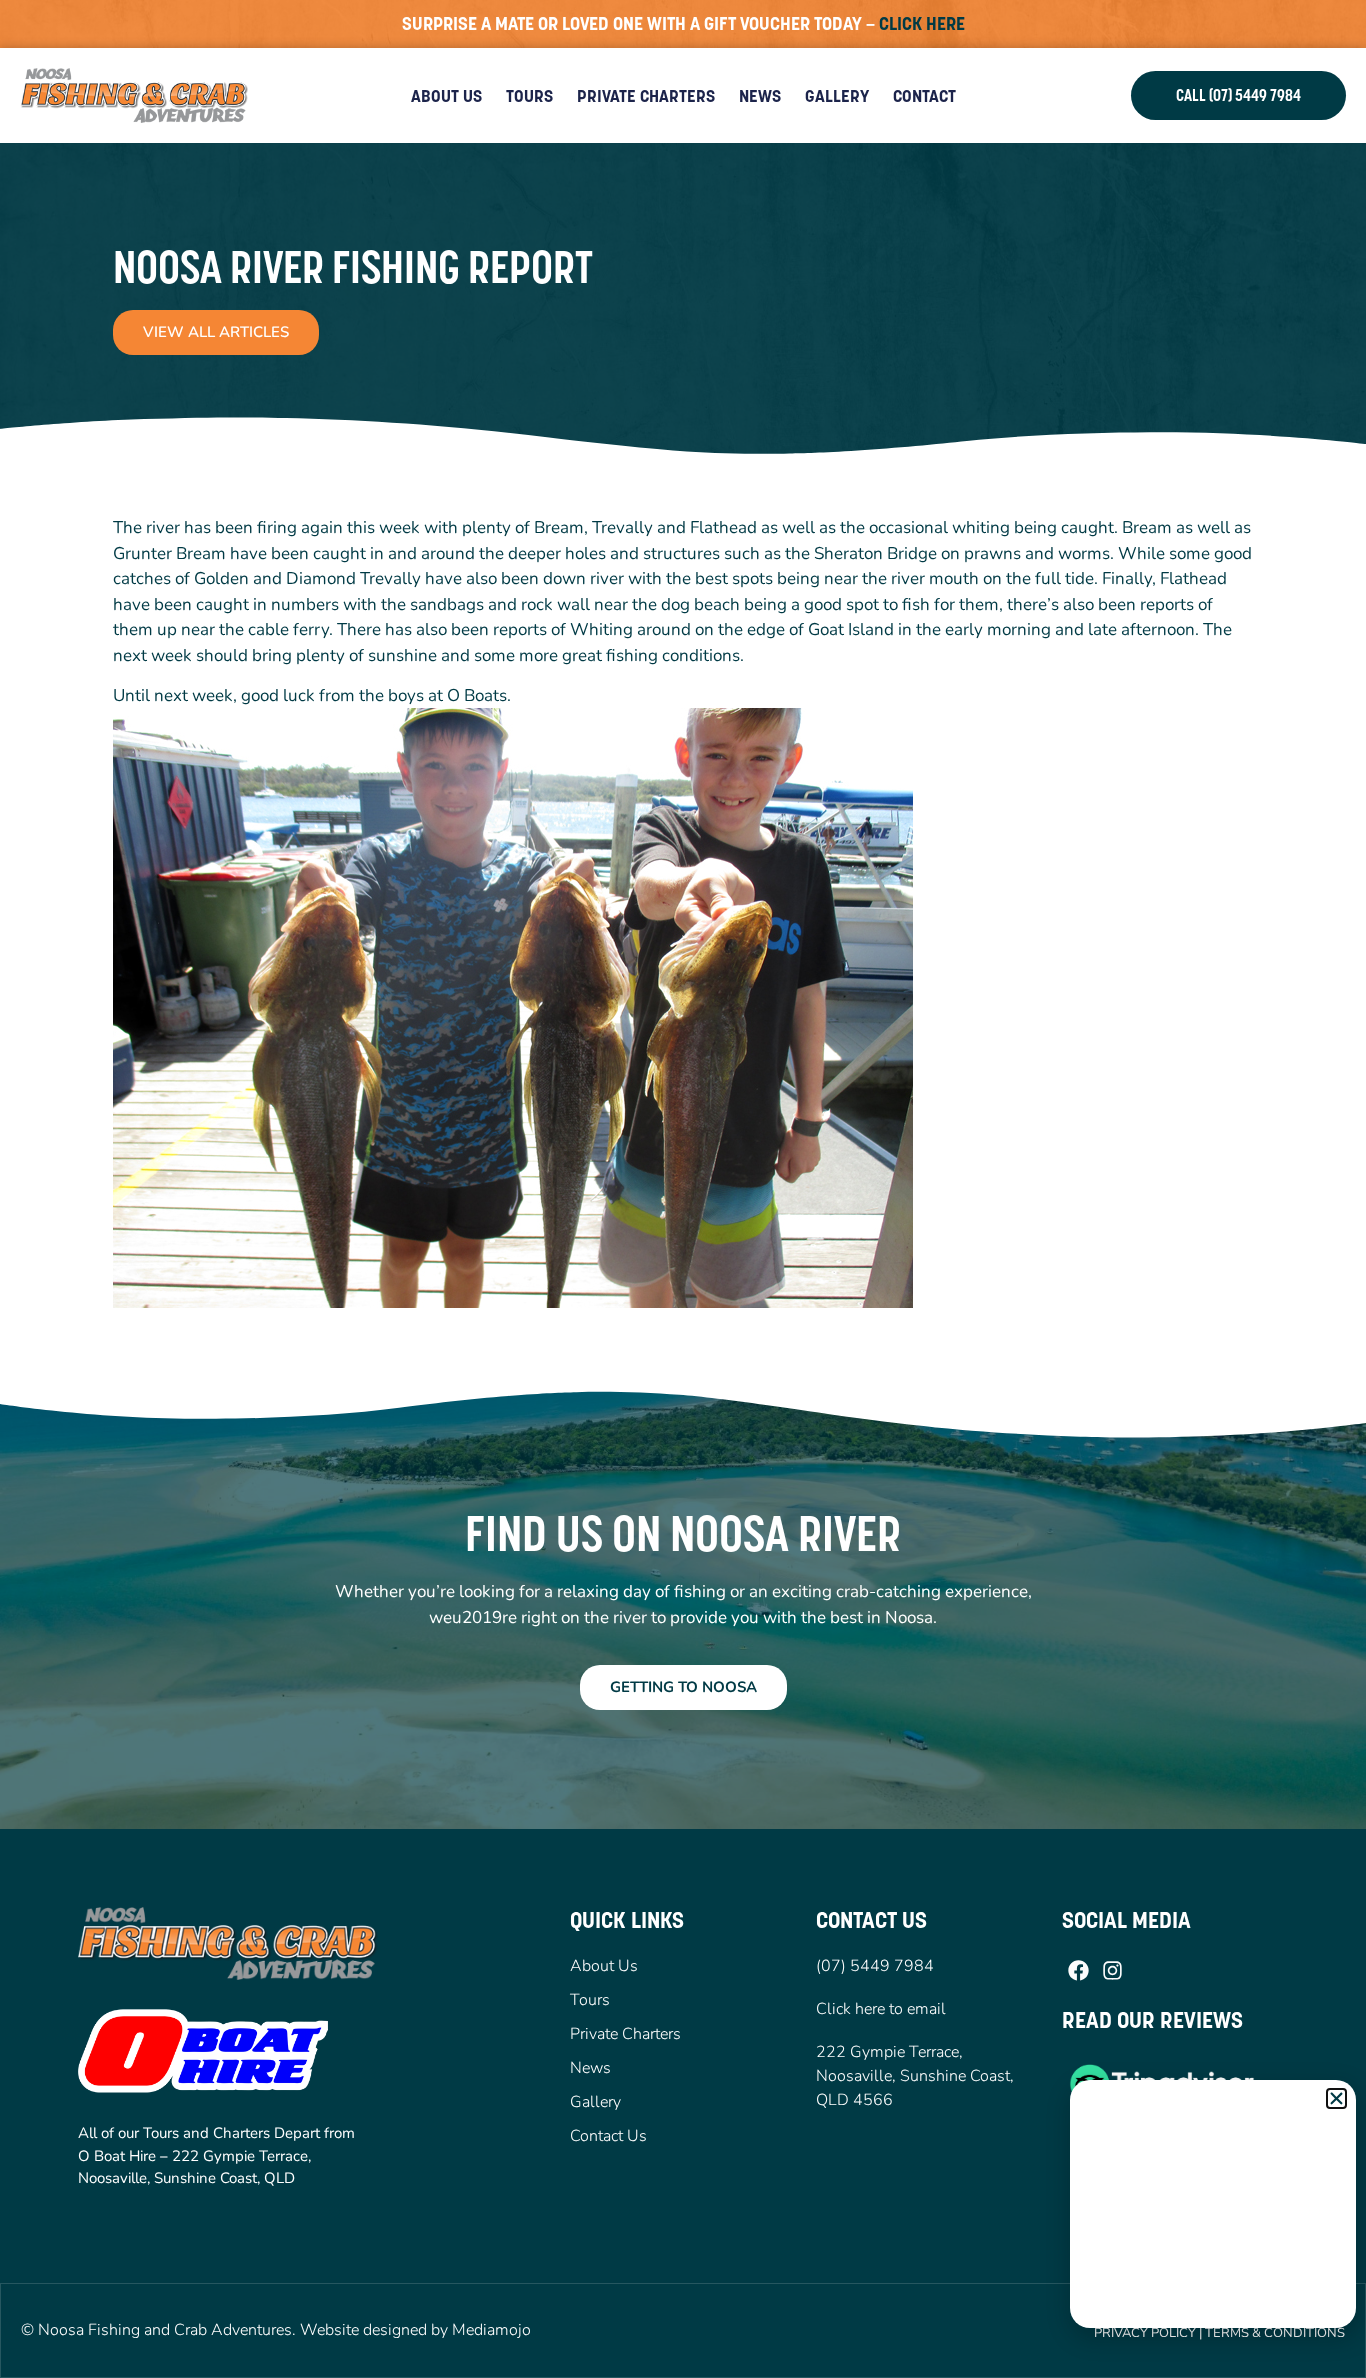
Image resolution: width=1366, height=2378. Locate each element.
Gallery (837, 96)
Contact (924, 96)
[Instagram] (1112, 1971)
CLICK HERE (922, 23)
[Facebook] (1079, 1971)
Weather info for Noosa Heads (1214, 2308)
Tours (529, 96)
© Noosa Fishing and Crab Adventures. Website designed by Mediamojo (276, 2330)
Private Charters (646, 96)
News (760, 96)
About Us (446, 96)
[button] (1336, 2098)
